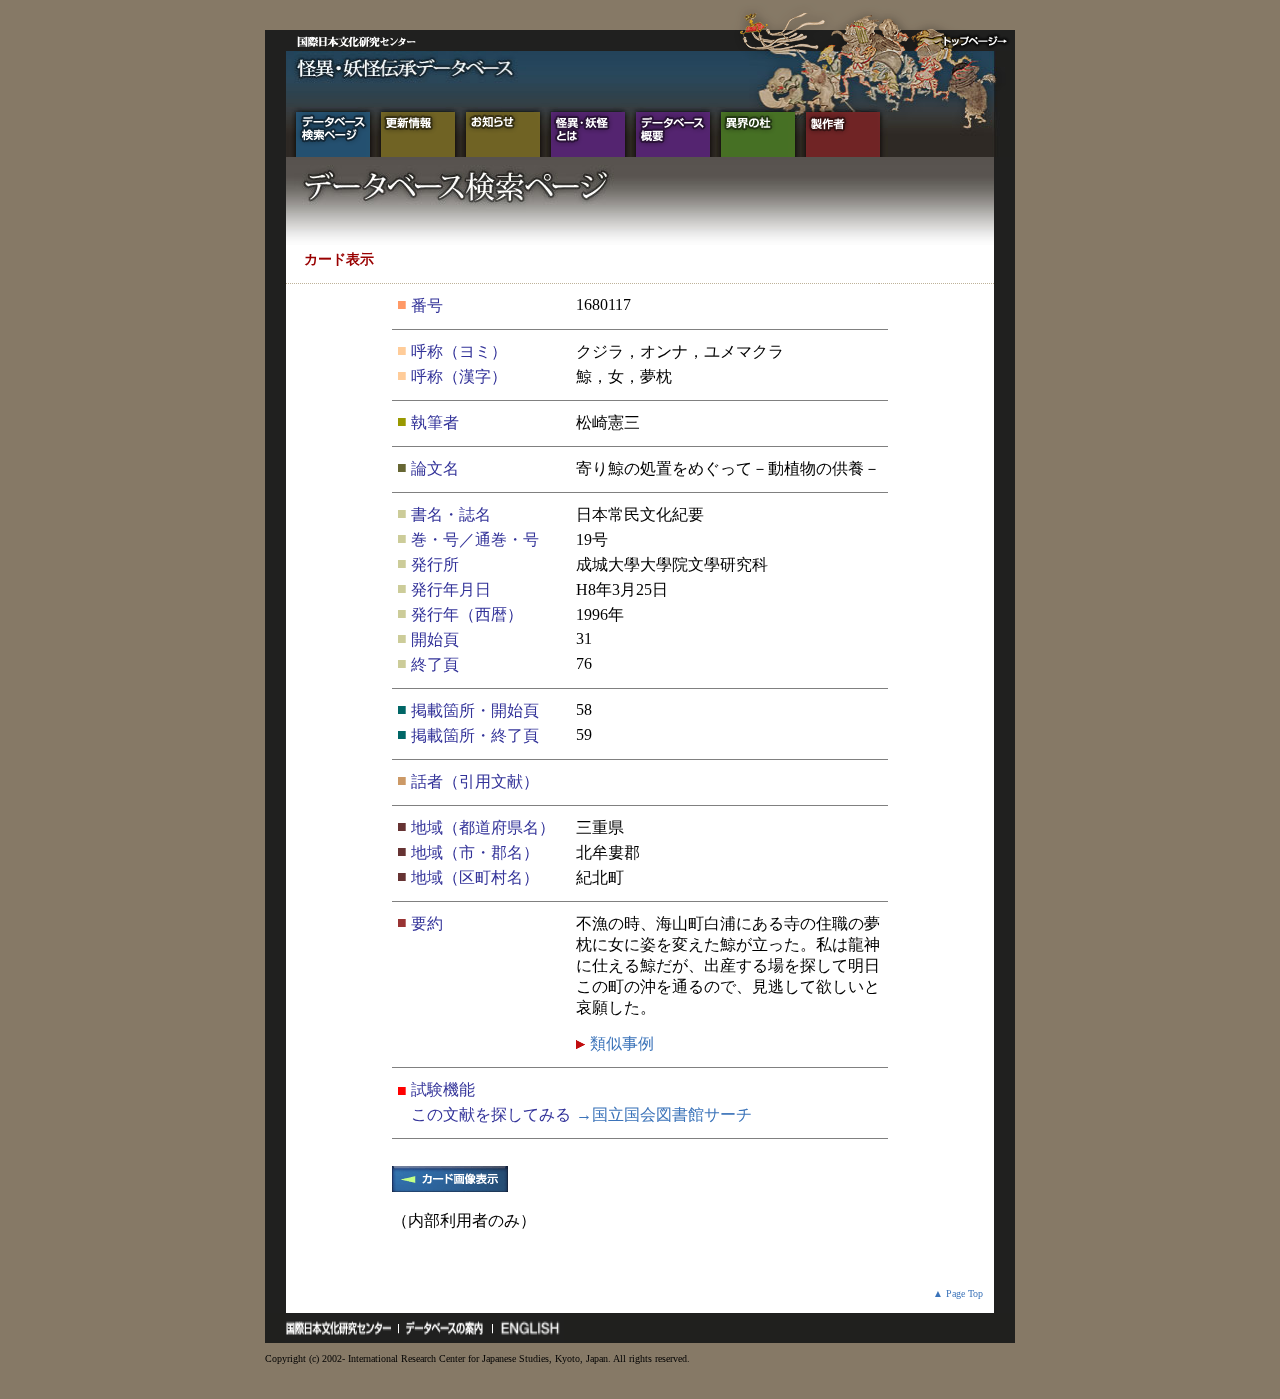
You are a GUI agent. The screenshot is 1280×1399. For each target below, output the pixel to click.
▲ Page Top (958, 1293)
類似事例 (620, 1043)
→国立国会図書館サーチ (664, 1114)
